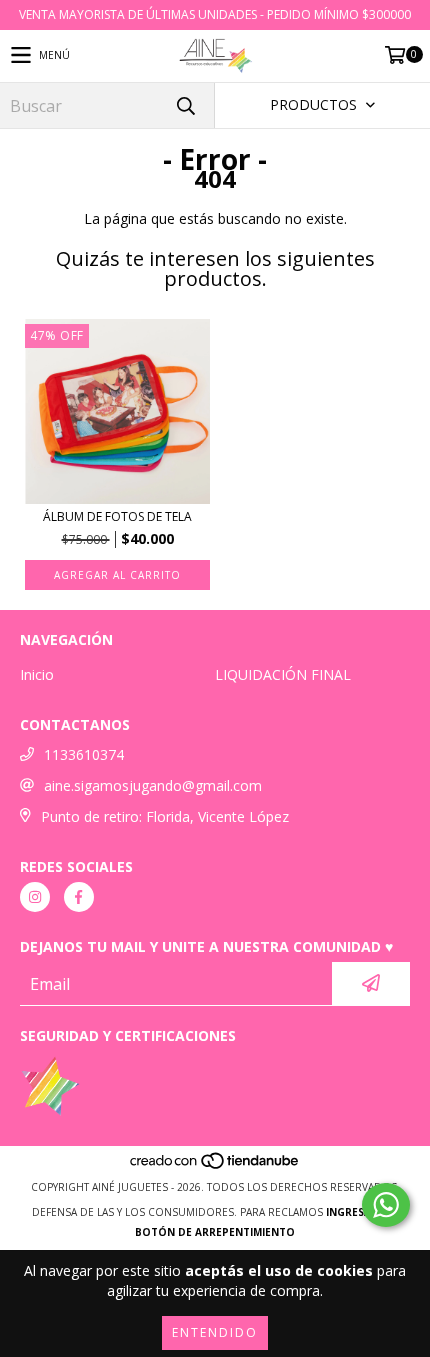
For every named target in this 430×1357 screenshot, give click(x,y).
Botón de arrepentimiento (215, 1232)
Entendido (215, 1332)
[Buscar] (185, 105)
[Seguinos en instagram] (35, 897)
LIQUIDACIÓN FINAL (283, 674)
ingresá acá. (362, 1212)
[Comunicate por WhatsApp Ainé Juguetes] (386, 1205)
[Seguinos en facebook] (79, 897)
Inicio (37, 674)
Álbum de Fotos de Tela (117, 516)
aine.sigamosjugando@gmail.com (153, 785)
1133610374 (84, 754)
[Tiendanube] (215, 1167)
